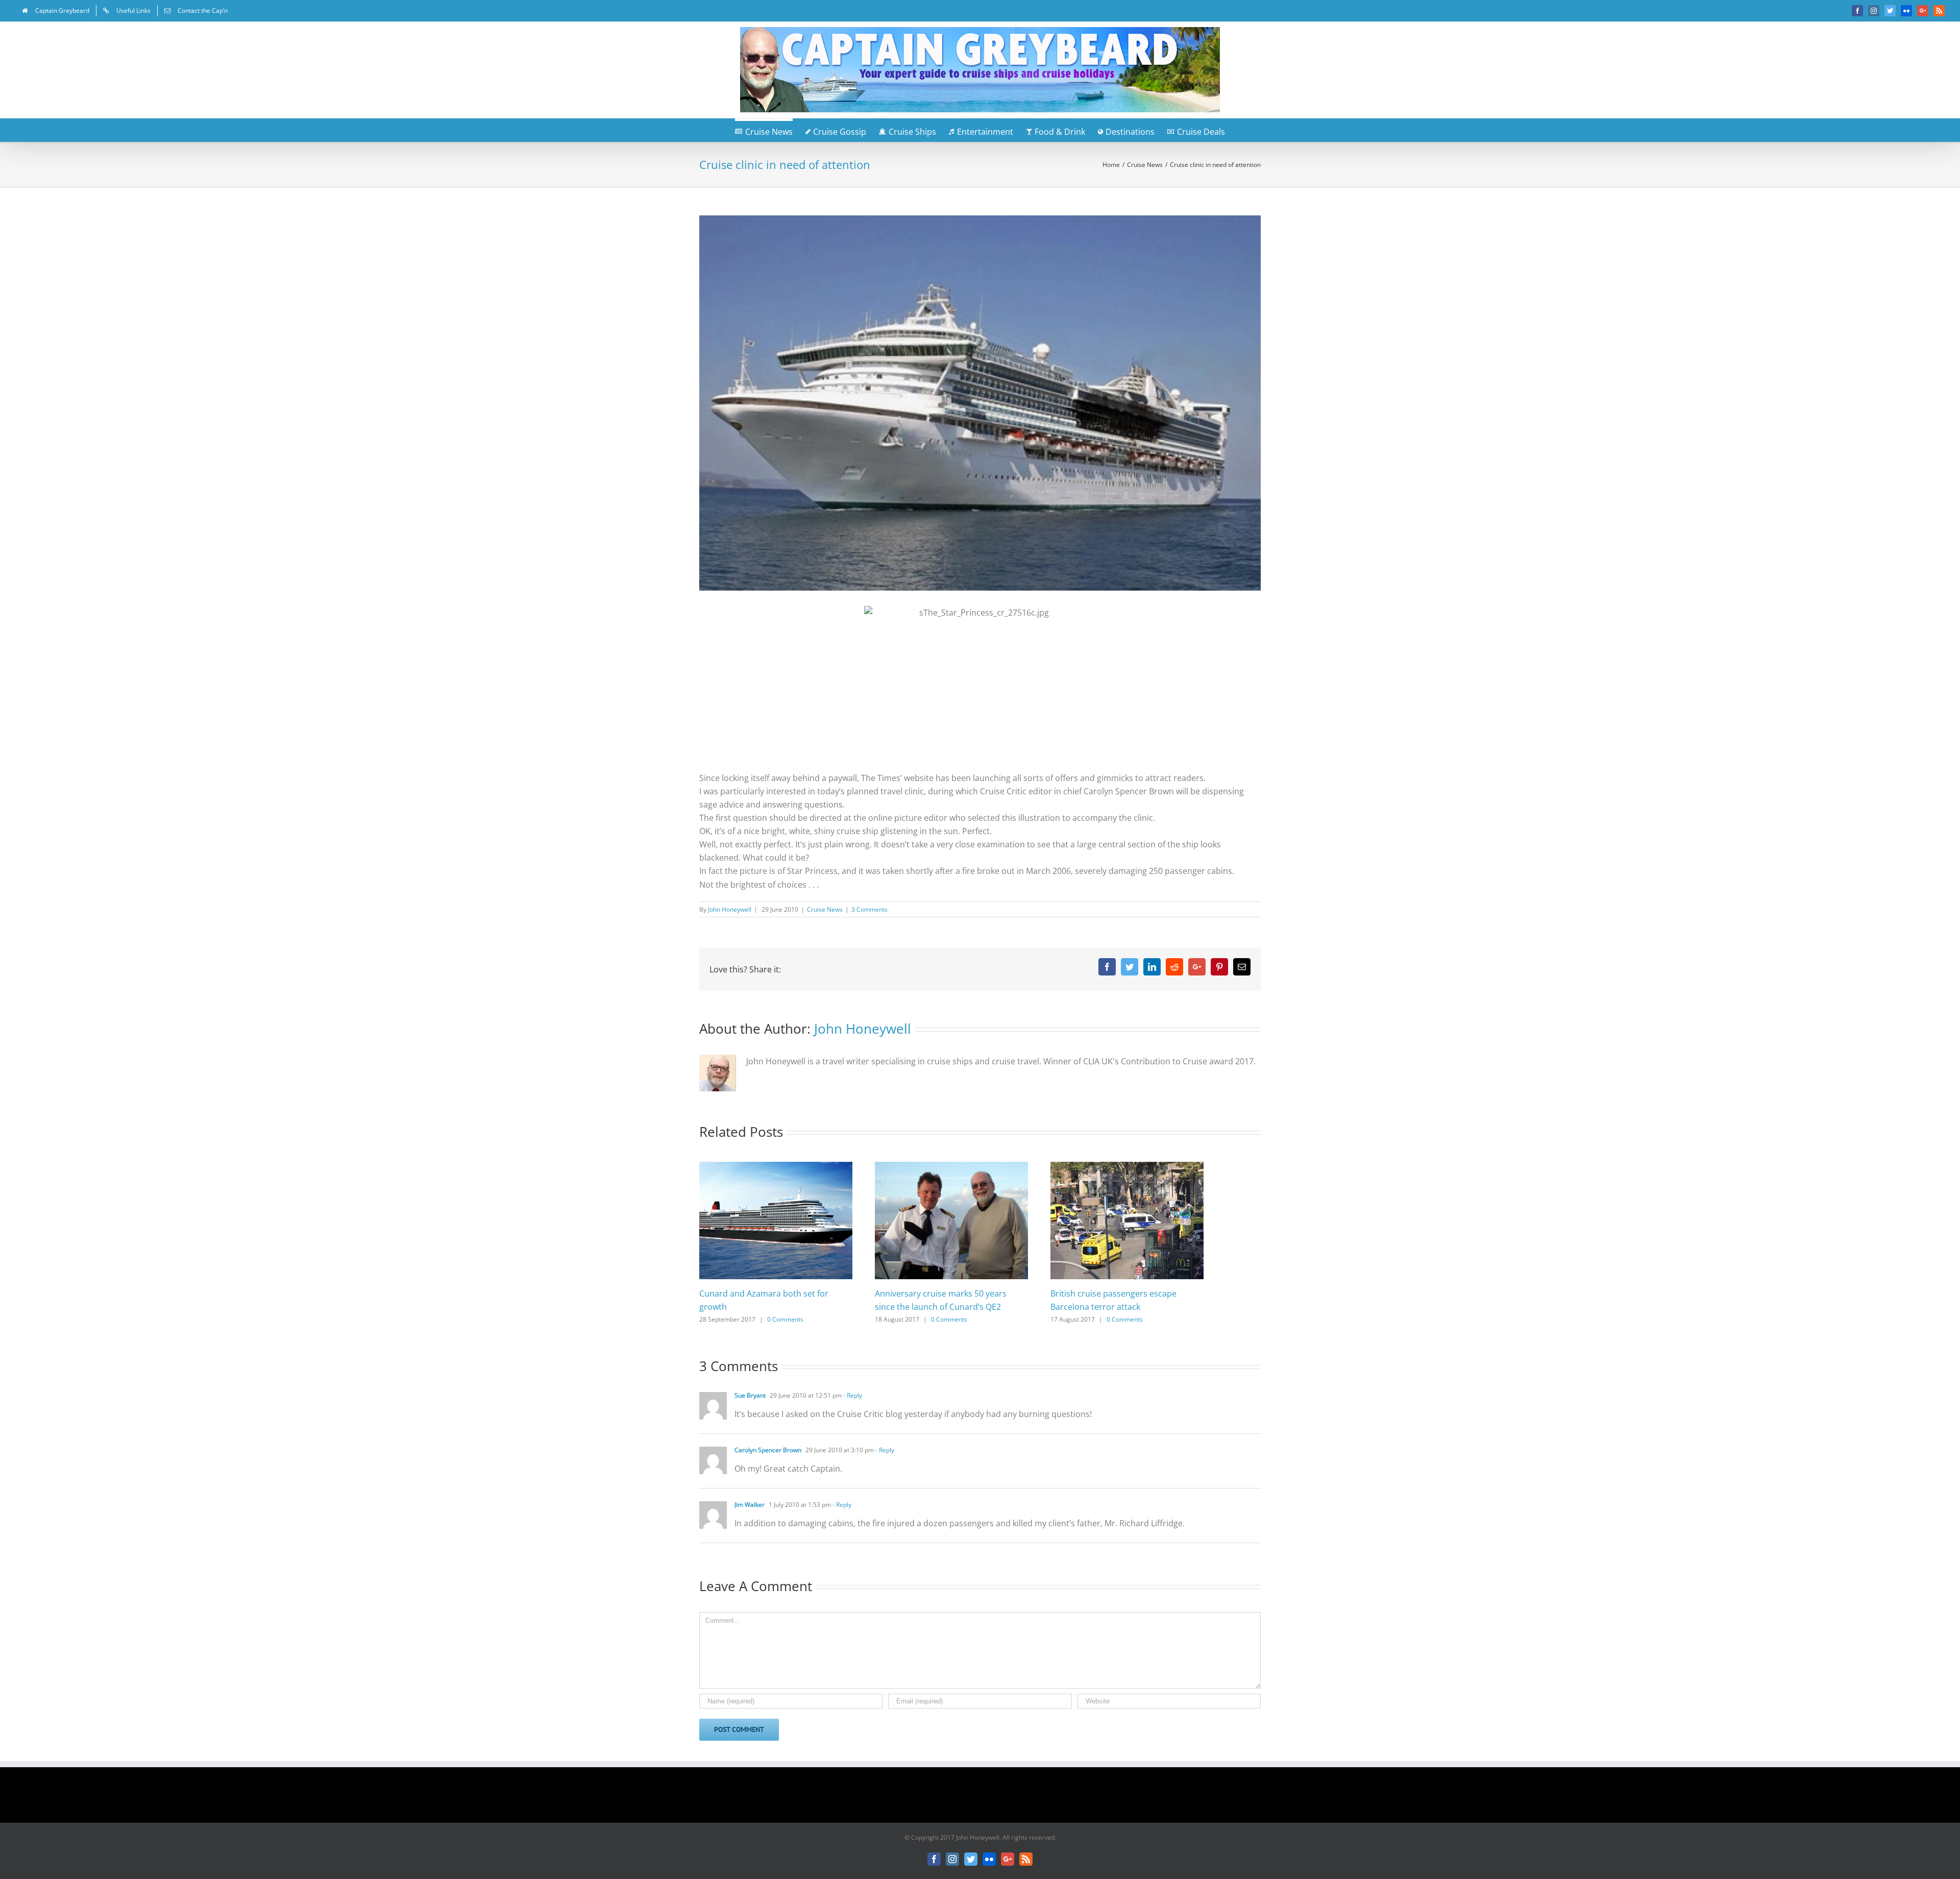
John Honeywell (730, 909)
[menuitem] (56, 11)
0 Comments (785, 1319)
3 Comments (869, 909)
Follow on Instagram (987, 1798)
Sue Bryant (750, 1395)
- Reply (852, 1395)
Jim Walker (750, 1505)
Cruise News (825, 909)
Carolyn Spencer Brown (768, 1450)
